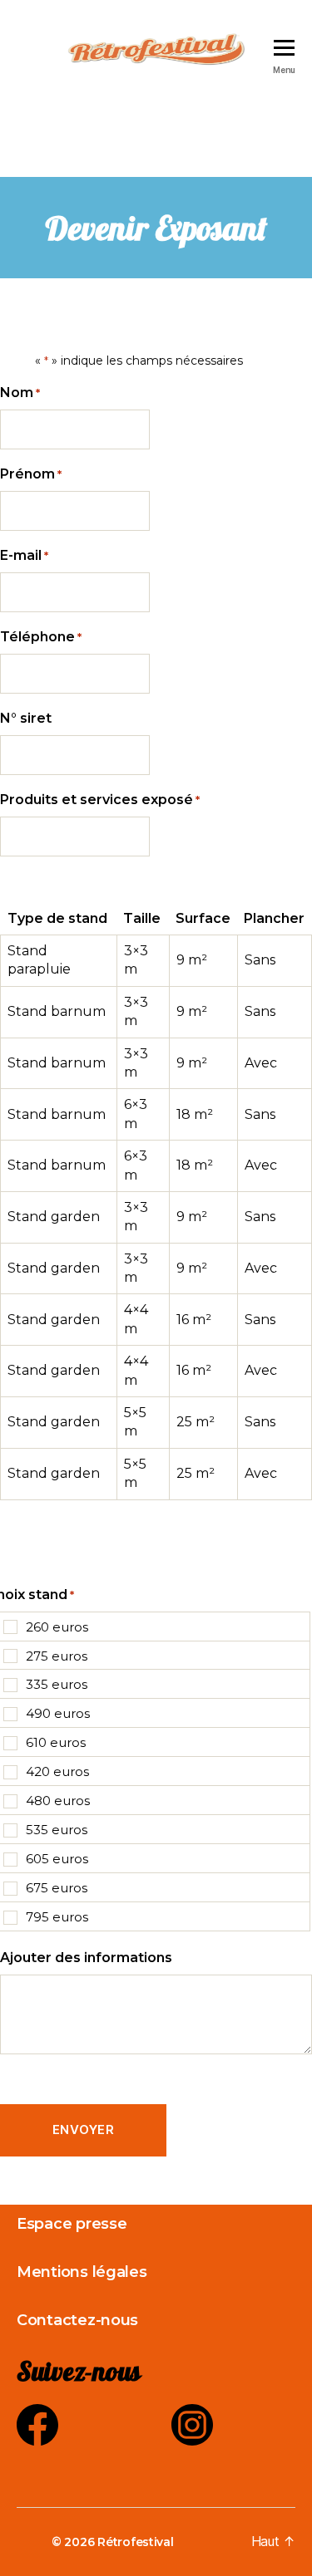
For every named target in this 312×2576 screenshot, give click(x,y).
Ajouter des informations (86, 1958)
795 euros (57, 1917)
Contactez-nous (77, 2320)
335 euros (57, 1684)
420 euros (57, 1771)
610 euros (56, 1742)
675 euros (57, 1888)
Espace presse (72, 2224)
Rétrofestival (136, 2542)
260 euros (57, 1627)
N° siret (26, 718)
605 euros (57, 1859)
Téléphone (41, 637)
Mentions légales (82, 2272)
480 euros (58, 1801)
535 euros (57, 1830)
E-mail (24, 555)
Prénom (31, 474)
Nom (20, 393)
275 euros (57, 1656)
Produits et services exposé (100, 800)
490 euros (58, 1713)
